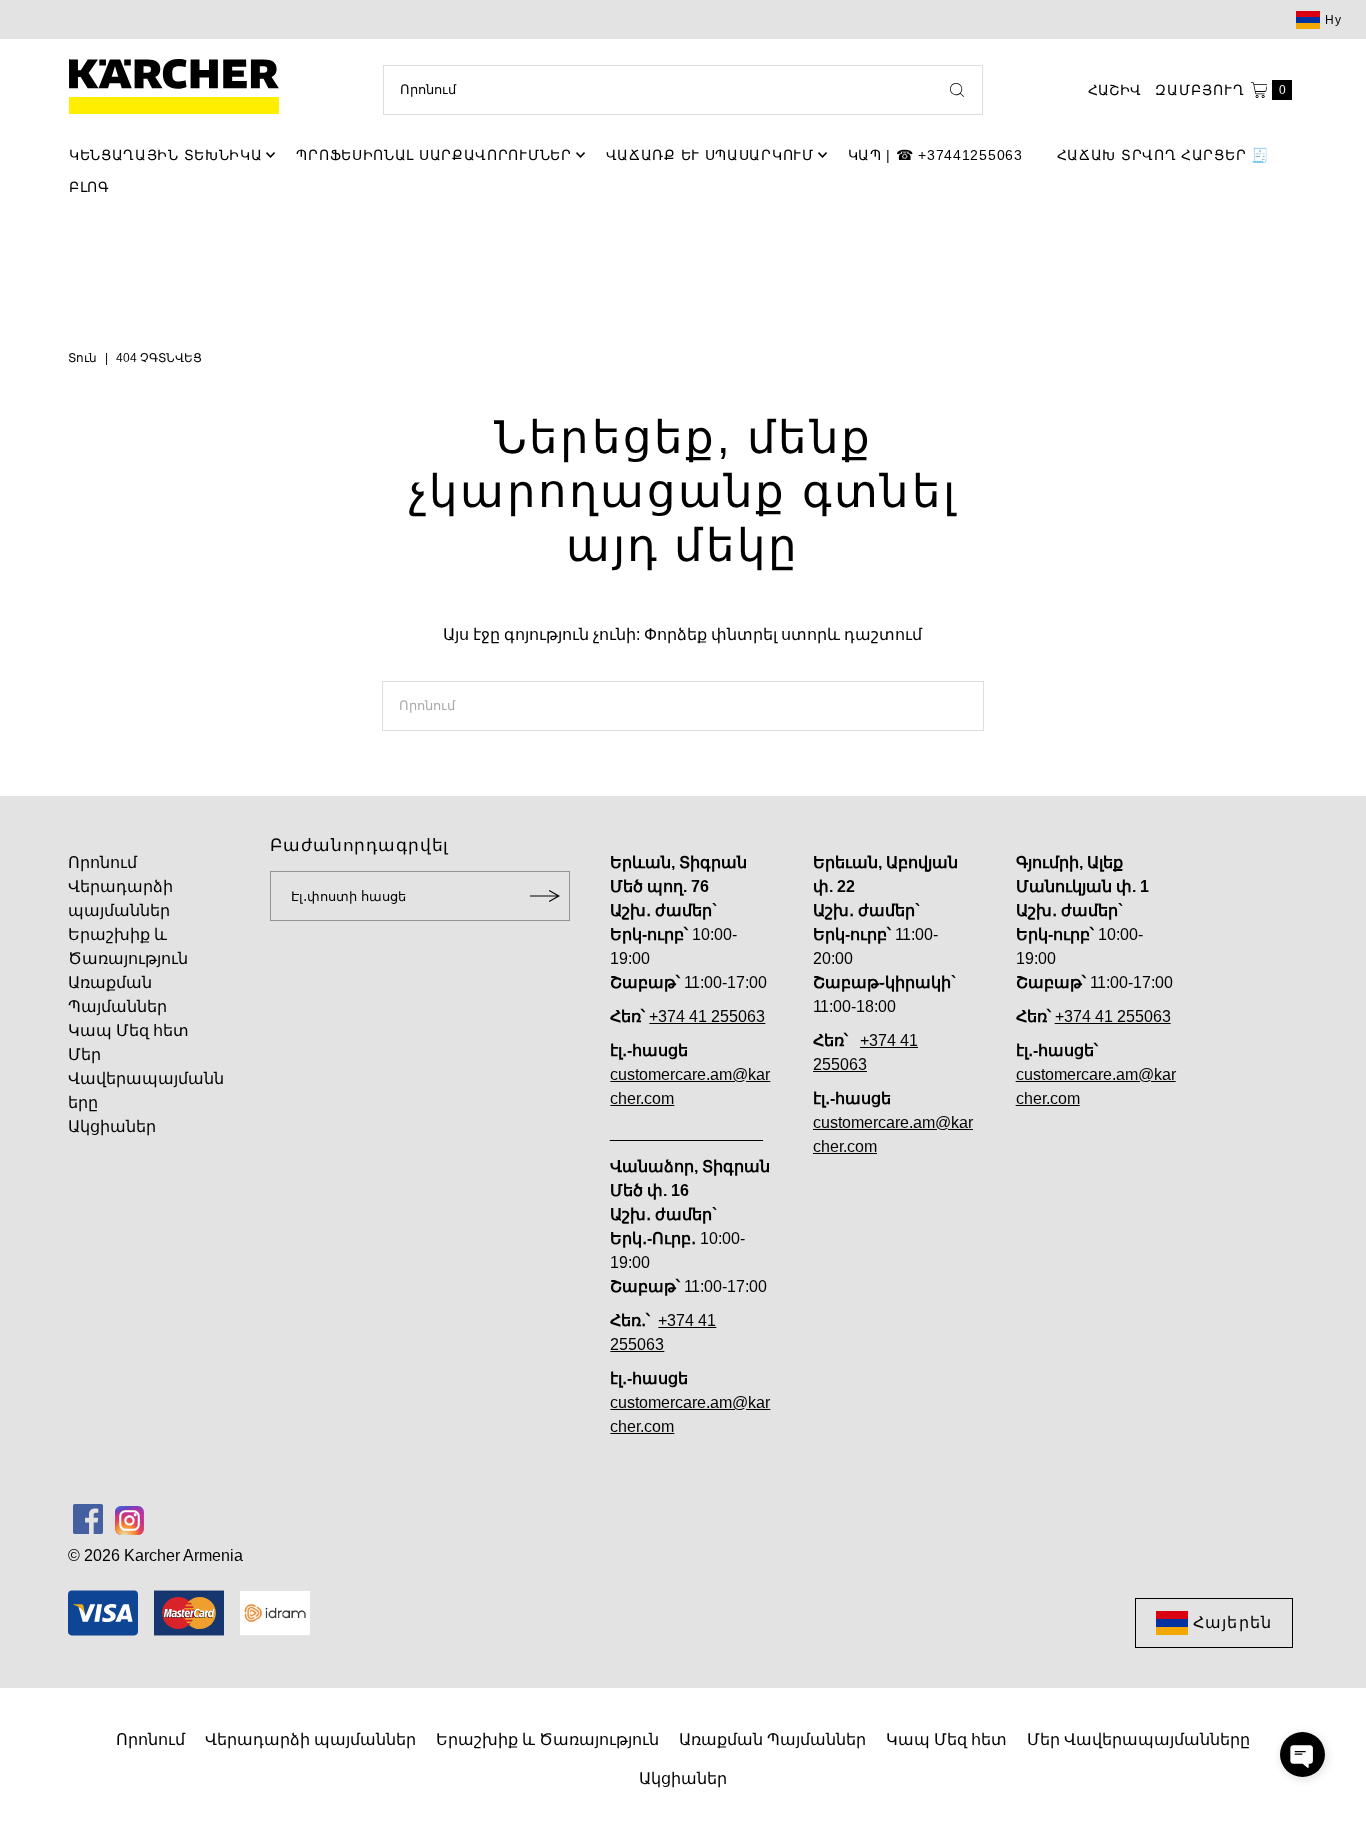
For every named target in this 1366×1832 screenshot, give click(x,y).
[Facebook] (88, 1519)
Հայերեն (1232, 1622)
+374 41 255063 (707, 1016)
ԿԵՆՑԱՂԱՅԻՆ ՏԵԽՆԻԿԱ (166, 155)
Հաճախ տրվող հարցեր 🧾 (1163, 155)
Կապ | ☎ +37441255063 (935, 155)
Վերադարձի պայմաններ (310, 1739)
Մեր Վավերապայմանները (146, 1078)
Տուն (82, 358)
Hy (1333, 20)
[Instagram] (129, 1519)
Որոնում (102, 862)
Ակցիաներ (112, 1126)
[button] (1302, 1754)
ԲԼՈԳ (89, 187)
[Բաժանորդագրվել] (545, 896)
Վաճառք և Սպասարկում (710, 155)
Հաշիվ (1114, 90)
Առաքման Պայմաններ (772, 1739)
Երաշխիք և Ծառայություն (547, 1739)
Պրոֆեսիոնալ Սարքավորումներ (433, 155)
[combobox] (682, 90)
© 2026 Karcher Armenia (155, 1555)
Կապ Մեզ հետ (128, 1030)
